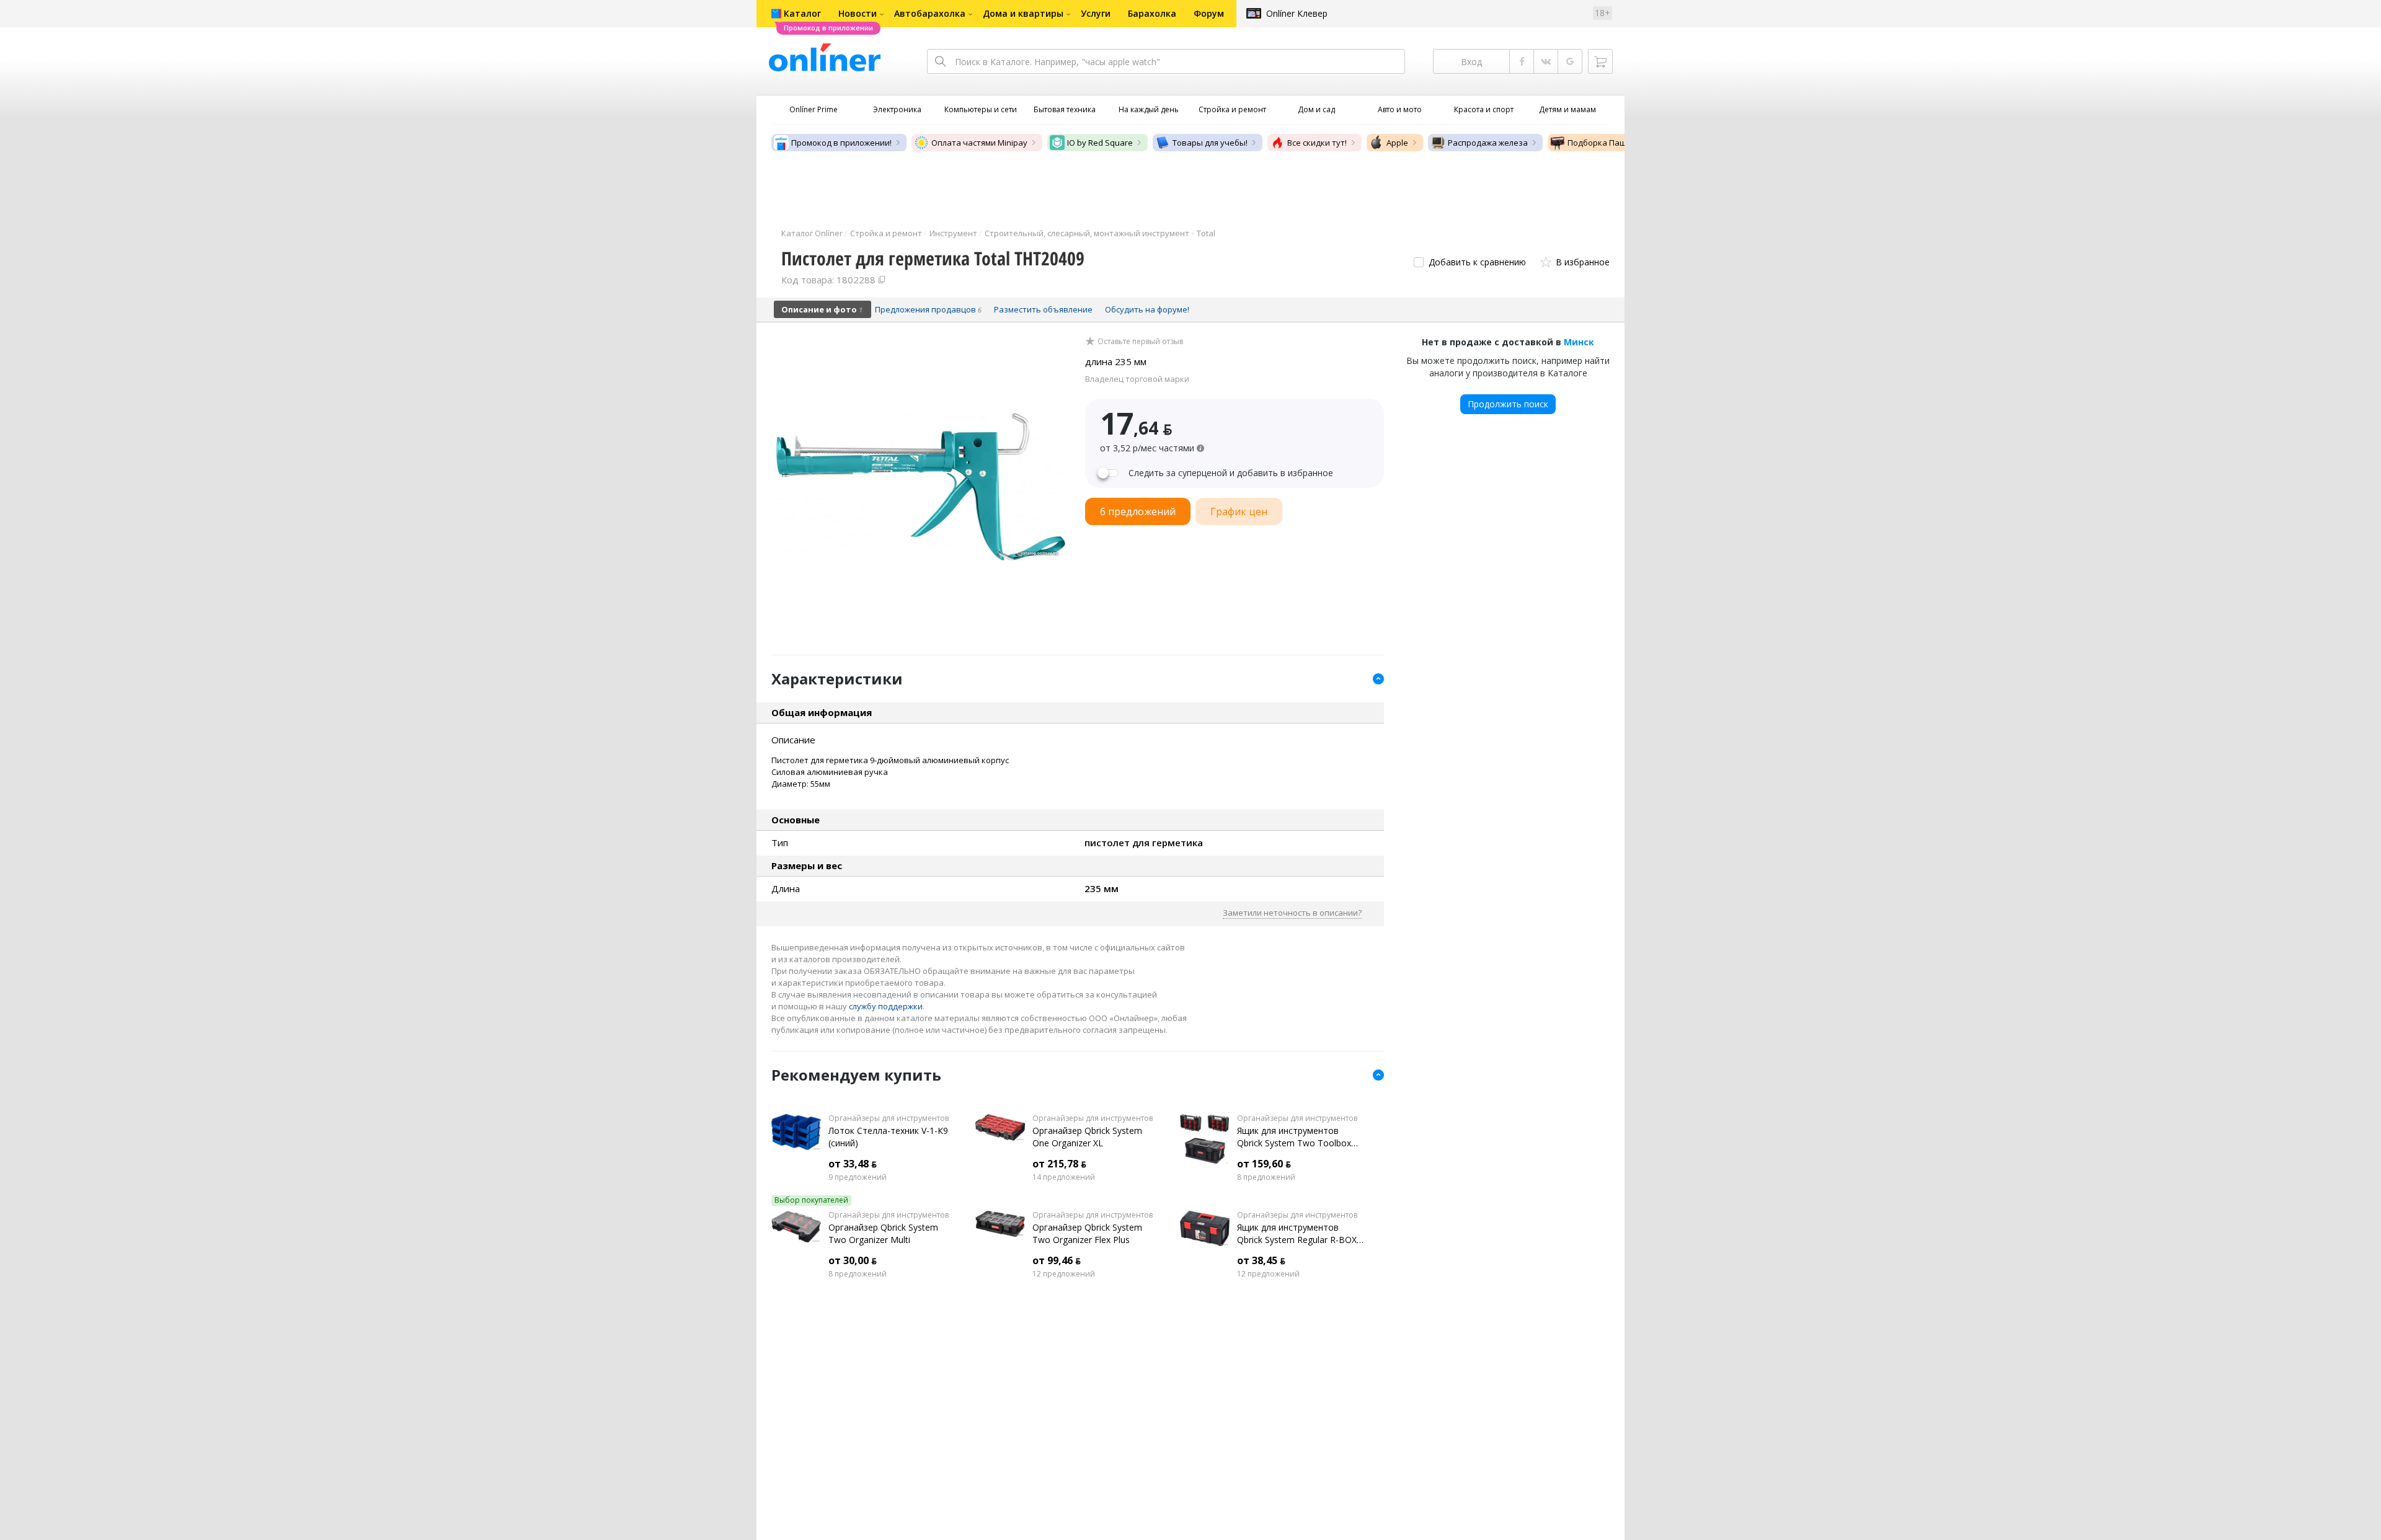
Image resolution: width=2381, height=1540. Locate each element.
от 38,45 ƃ (1261, 1260)
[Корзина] (1600, 61)
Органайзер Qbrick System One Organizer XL (1087, 1137)
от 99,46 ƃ (1057, 1260)
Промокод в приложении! (841, 143)
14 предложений (1064, 1177)
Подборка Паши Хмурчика (1620, 143)
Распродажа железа (1488, 143)
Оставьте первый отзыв (1140, 342)
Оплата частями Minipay (979, 143)
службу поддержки (886, 1006)
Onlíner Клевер (1297, 13)
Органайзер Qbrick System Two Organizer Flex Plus (1087, 1233)
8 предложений (1266, 1177)
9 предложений (858, 1177)
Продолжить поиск (1508, 404)
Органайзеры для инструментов (889, 1118)
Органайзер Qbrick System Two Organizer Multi (883, 1233)
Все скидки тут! (1317, 143)
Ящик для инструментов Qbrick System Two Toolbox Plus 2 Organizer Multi (1294, 1137)
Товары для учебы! (1210, 143)
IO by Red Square (1100, 143)
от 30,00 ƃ (853, 1260)
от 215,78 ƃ (1059, 1164)
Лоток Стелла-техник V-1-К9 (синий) (888, 1137)
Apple (1397, 143)
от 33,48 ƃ (853, 1164)
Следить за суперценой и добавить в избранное (1231, 473)
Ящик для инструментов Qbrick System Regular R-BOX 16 (1297, 1234)
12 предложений (1064, 1274)
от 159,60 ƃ (1264, 1164)
